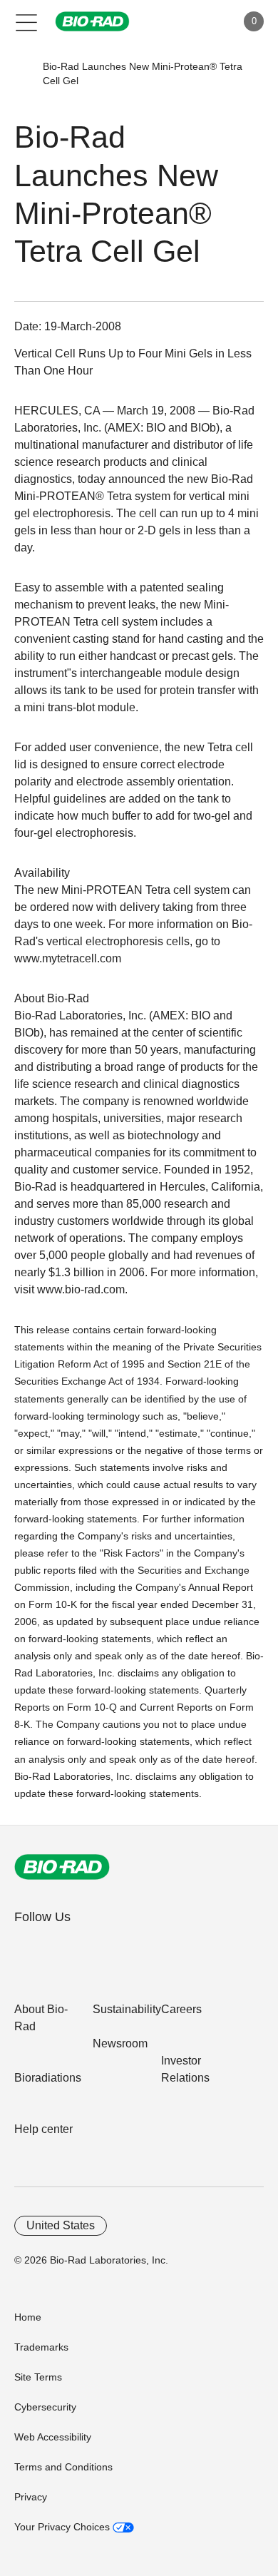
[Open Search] (175, 21)
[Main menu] (27, 21)
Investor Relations (185, 2069)
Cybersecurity (45, 2407)
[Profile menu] (205, 21)
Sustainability (127, 2009)
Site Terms (38, 2377)
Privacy (31, 2497)
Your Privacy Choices (63, 2527)
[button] (22, 73)
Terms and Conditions (63, 2467)
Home (28, 2317)
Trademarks (41, 2347)
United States (61, 2225)
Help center (43, 2129)
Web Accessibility (53, 2437)
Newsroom (120, 2043)
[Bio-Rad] (62, 1867)
